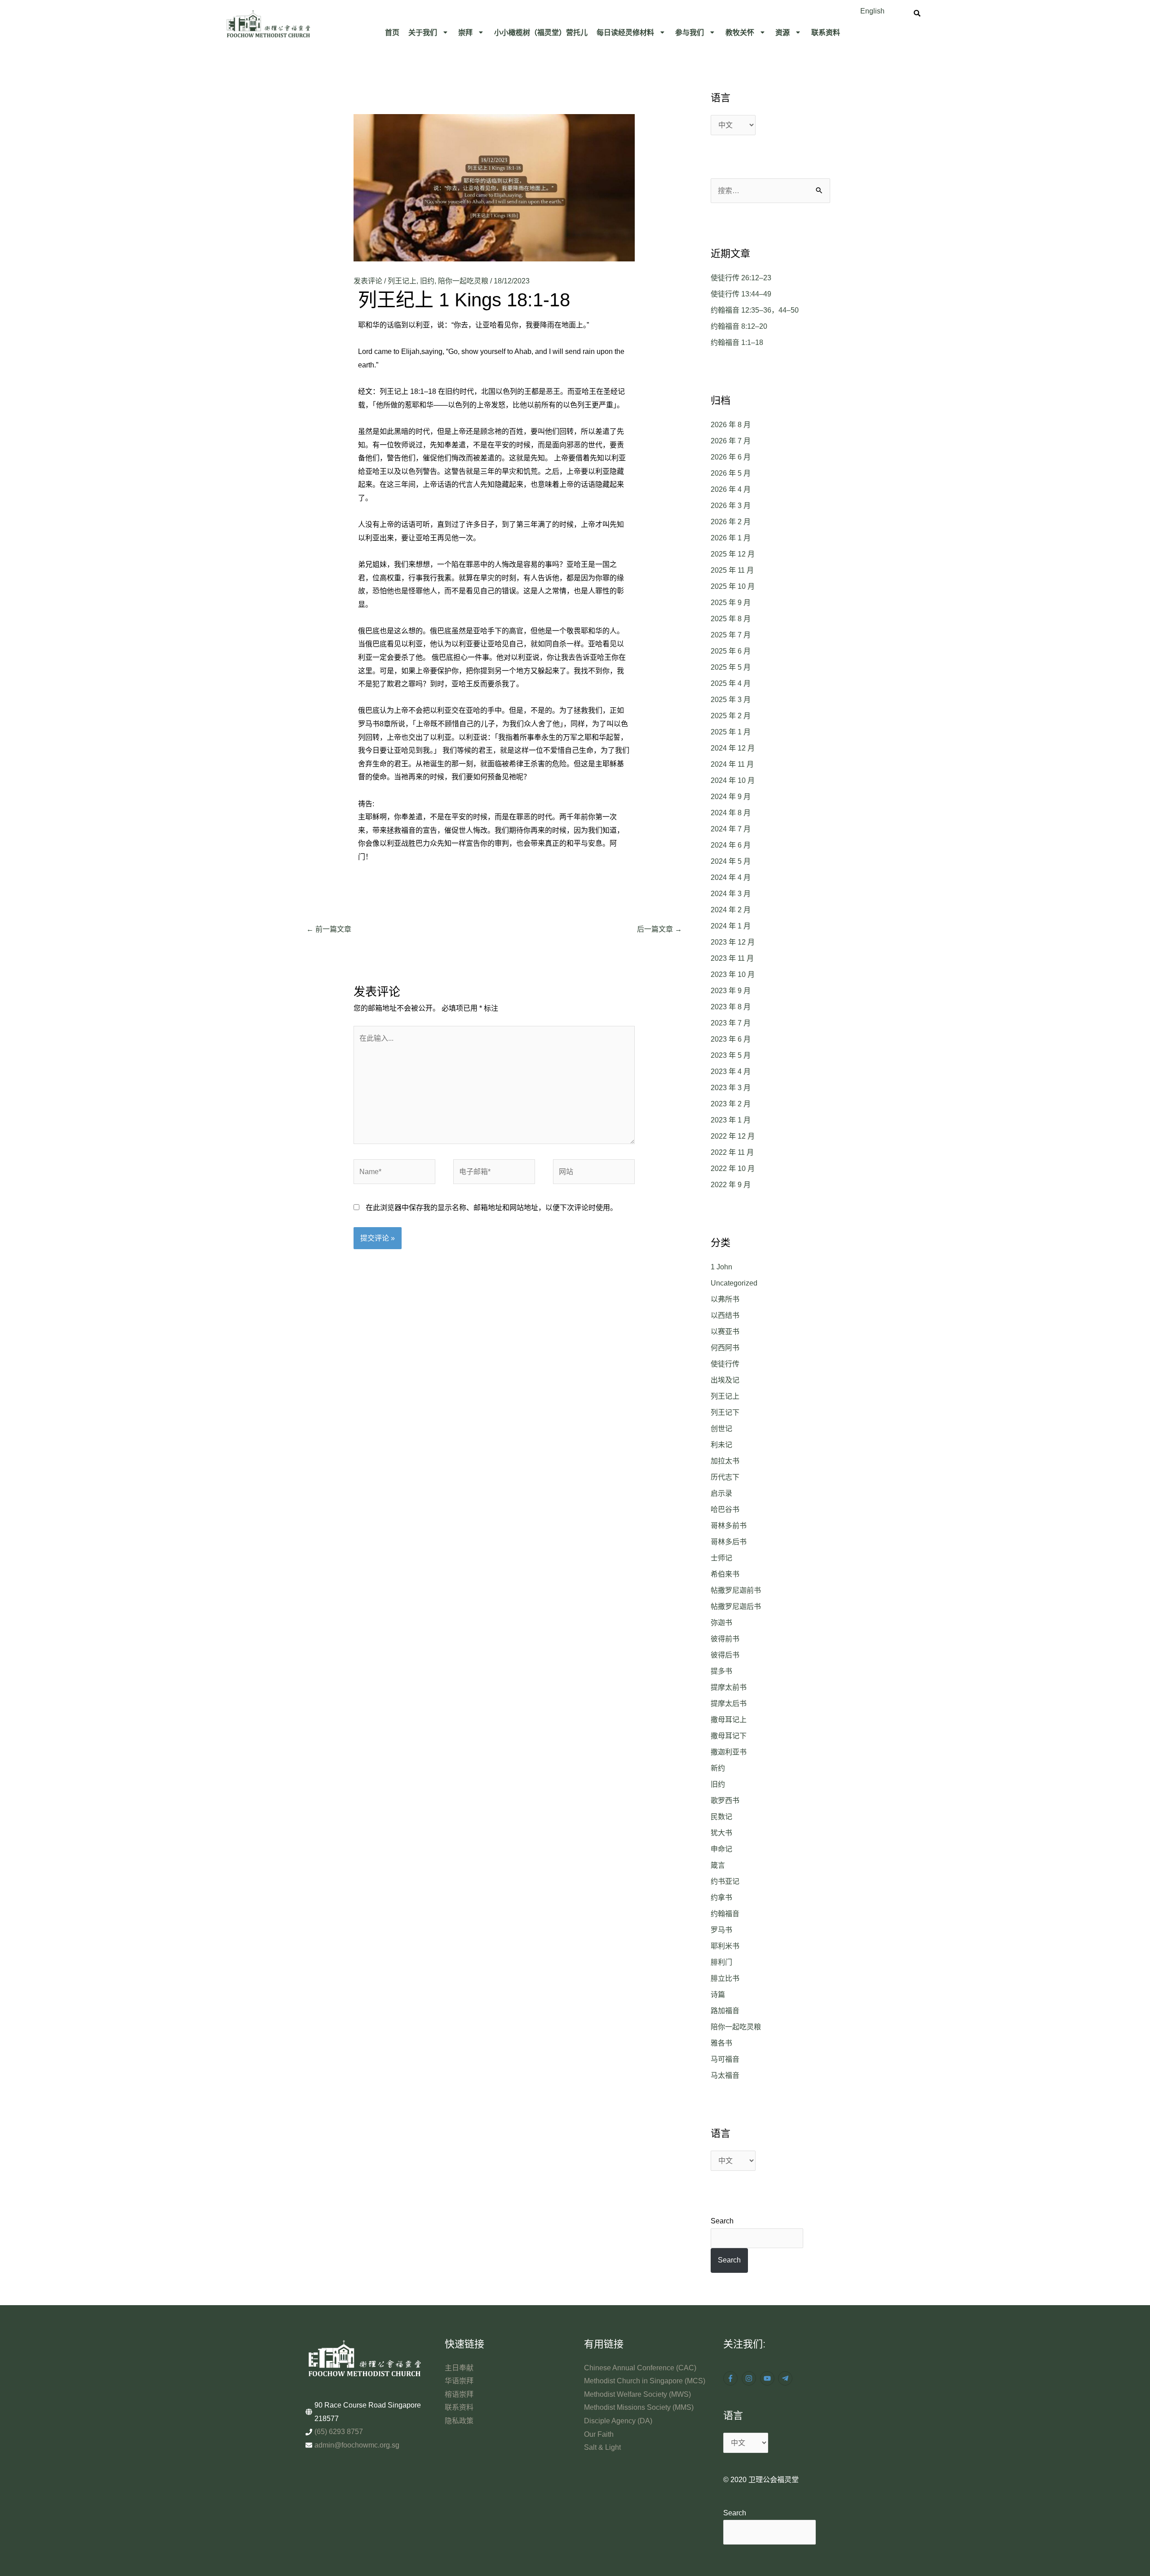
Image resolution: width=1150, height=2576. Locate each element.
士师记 (721, 1558)
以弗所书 (725, 1299)
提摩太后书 (729, 1703)
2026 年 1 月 (731, 538)
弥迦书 (721, 1623)
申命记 (721, 1849)
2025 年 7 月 (731, 635)
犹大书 (721, 1833)
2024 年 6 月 (731, 845)
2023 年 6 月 (731, 1039)
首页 (392, 32)
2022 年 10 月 (733, 1169)
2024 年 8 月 (731, 813)
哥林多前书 (729, 1526)
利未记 (721, 1445)
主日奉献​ (459, 2368)
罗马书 (721, 1930)
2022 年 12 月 (733, 1136)
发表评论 (368, 281)
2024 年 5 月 (731, 861)
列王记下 (725, 1412)
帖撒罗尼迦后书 (736, 1606)
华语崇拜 (459, 2381)
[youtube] (768, 2378)
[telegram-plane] (786, 2378)
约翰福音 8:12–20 (739, 326)
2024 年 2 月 (731, 910)
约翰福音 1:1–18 (737, 342)
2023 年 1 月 (731, 1120)
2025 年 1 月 (731, 732)
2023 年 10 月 (733, 974)
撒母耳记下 (729, 1736)
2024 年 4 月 (731, 877)
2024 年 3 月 (731, 894)
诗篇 (718, 1995)
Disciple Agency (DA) (618, 2421)
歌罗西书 (725, 1801)
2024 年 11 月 (732, 764)
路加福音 (725, 2011)
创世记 (721, 1429)
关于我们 (423, 32)
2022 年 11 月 (732, 1152)
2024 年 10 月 (733, 780)
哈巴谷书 (725, 1509)
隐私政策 (459, 2421)
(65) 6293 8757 (339, 2432)
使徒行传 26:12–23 (741, 278)
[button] (429, 32)
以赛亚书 (725, 1332)
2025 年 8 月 (731, 619)
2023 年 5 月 (731, 1055)
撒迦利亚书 (729, 1752)
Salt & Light (602, 2447)
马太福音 (725, 2075)
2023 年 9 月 (731, 991)
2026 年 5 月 (731, 473)
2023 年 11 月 (732, 958)
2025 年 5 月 (731, 667)
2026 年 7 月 (731, 441)
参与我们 (690, 32)
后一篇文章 (659, 929)
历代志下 (725, 1477)
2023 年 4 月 (731, 1071)
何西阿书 (725, 1348)
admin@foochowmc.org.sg (357, 2445)
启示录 (721, 1493)
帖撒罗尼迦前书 (736, 1590)
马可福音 (725, 2059)
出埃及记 (725, 1380)
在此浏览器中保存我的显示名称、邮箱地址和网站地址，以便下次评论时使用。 (491, 1208)
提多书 (721, 1671)
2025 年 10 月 (733, 586)
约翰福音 (725, 1914)
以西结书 (725, 1315)
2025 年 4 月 (731, 683)
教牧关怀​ (740, 32)
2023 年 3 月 (731, 1088)
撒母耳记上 (729, 1720)
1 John (721, 1267)
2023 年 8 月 (731, 1007)
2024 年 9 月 (731, 797)
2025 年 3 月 (731, 700)
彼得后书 (725, 1655)
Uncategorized (734, 1283)
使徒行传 (725, 1364)
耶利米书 (725, 1946)
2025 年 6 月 (731, 651)
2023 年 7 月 (731, 1023)
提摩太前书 (729, 1687)
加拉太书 (725, 1461)
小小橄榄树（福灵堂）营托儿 (541, 32)
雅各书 (721, 2043)
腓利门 (721, 1962)
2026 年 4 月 (731, 489)
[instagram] (750, 2378)
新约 (718, 1768)
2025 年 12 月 (733, 554)
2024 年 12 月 (733, 748)
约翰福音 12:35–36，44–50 (755, 310)
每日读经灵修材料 (625, 32)
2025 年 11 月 (732, 570)
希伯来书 (725, 1574)
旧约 (427, 281)
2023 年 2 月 (731, 1104)
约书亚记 (725, 1881)
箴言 (718, 1865)
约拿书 (721, 1898)
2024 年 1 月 (731, 926)
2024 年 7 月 (731, 829)
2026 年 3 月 (731, 506)
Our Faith (599, 2434)
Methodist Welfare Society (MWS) (637, 2394)
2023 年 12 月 (733, 942)
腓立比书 (725, 1978)
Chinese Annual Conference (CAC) (640, 2368)
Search (722, 2221)
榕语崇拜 (459, 2394)
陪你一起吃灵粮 (463, 281)
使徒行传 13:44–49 (741, 294)
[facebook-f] (732, 2378)
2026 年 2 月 (731, 522)
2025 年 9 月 (731, 603)
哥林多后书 (729, 1542)
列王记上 (402, 281)
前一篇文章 (329, 929)
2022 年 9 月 (731, 1185)
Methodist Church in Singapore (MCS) (645, 2381)
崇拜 (465, 32)
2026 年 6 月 (731, 457)
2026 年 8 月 (731, 425)
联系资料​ (826, 32)
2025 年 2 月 (731, 716)
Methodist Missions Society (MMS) (639, 2407)
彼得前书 (725, 1639)
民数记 (721, 1817)
